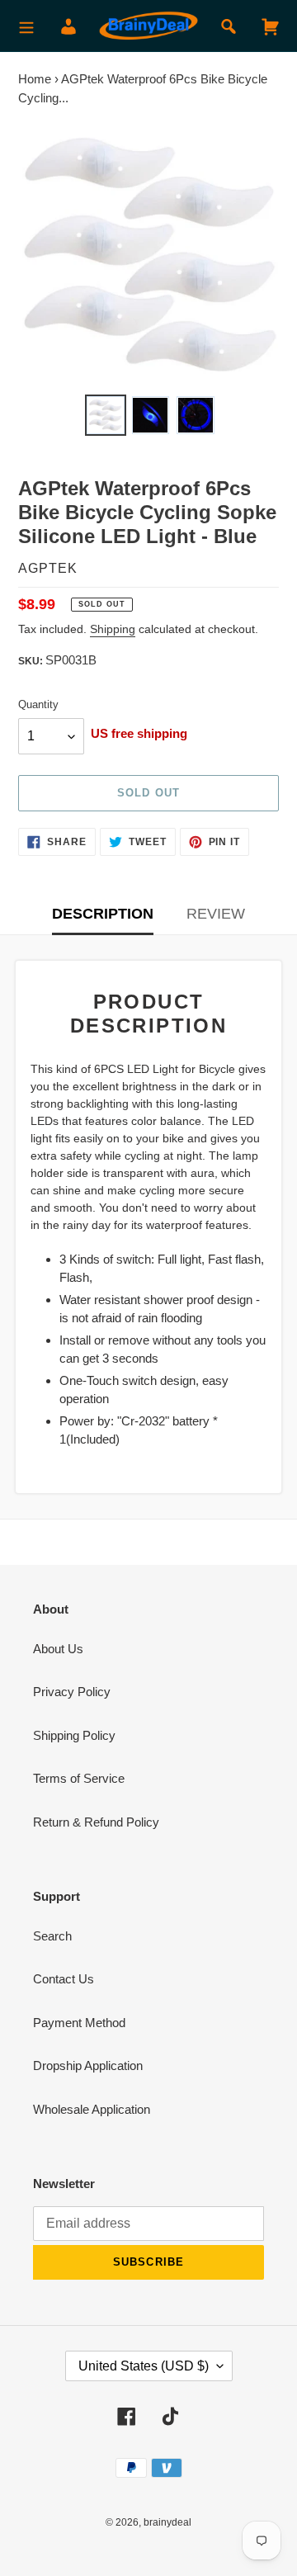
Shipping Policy (74, 1735)
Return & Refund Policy (96, 1822)
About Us (58, 1649)
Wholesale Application (92, 2109)
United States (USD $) (144, 2366)
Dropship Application (88, 2066)
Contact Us (64, 1979)
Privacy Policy (72, 1692)
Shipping (113, 629)
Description (103, 914)
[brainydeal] (148, 26)
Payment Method (79, 2023)
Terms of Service (79, 1778)
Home (35, 79)
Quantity (38, 704)
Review (216, 914)
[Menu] (26, 26)
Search (52, 1936)
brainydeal (167, 2522)
